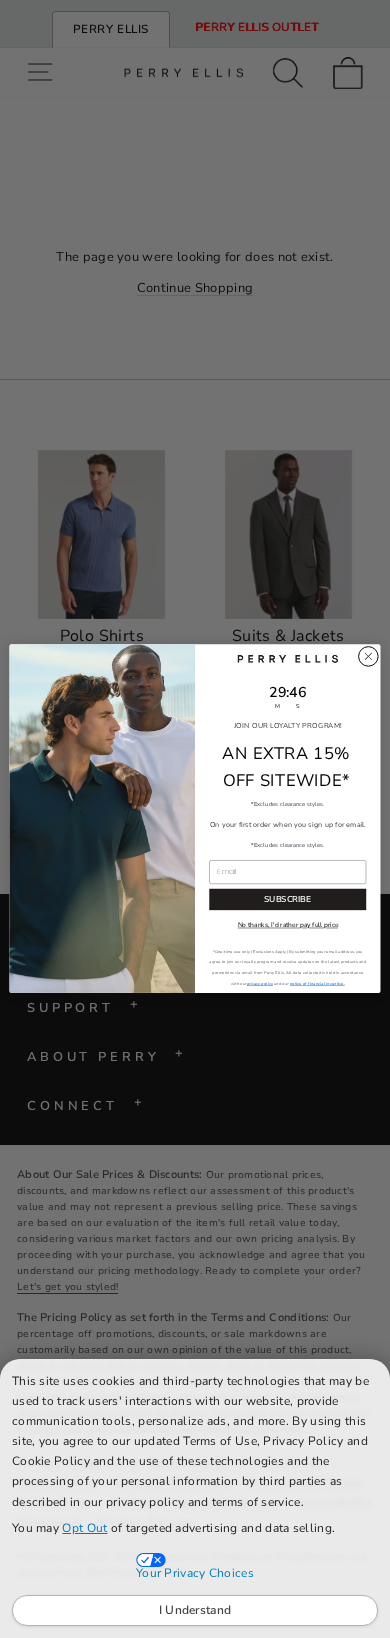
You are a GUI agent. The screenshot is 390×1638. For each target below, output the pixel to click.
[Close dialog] (368, 656)
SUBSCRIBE (287, 899)
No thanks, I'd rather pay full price (288, 925)
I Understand (195, 1610)
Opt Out (84, 1528)
